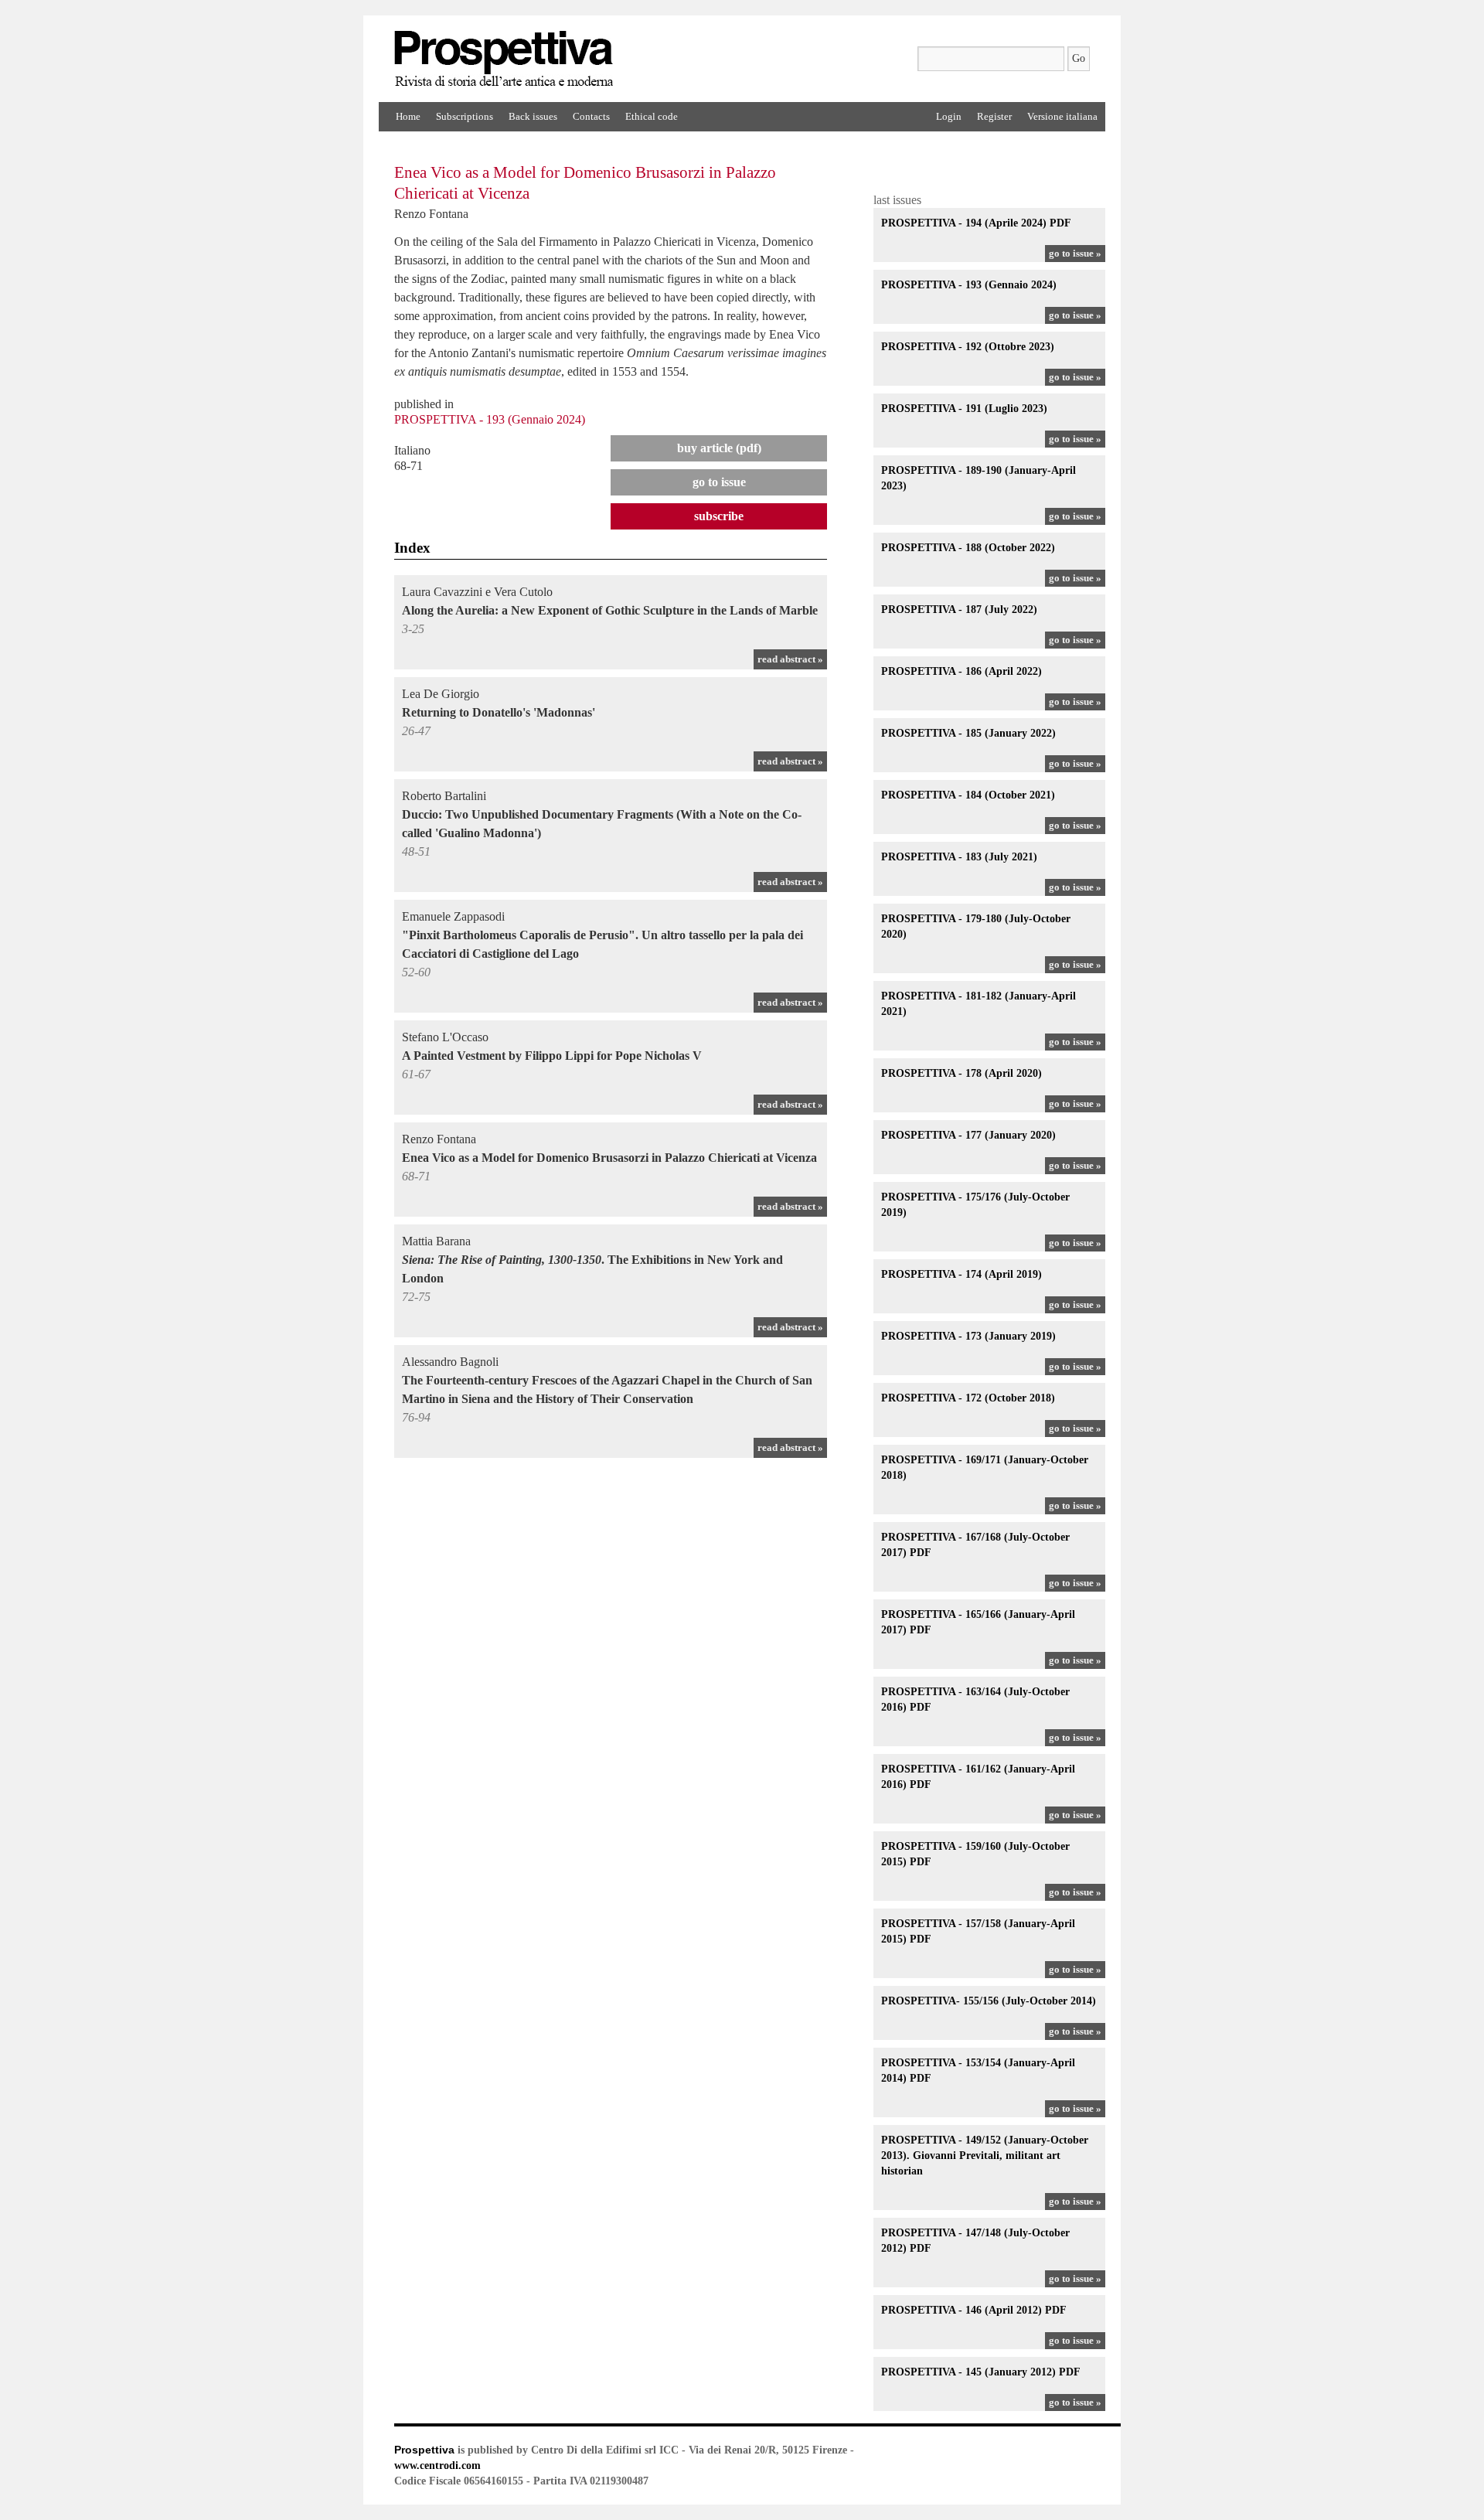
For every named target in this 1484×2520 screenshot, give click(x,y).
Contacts (591, 116)
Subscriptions (465, 116)
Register (994, 116)
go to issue (719, 482)
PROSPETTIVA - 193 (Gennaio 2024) (490, 419)
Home (408, 116)
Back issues (533, 116)
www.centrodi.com (437, 2466)
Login (949, 116)
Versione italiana (1062, 116)
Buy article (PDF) (719, 448)
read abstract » (790, 659)
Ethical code (652, 116)
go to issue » (1075, 253)
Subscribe (719, 516)
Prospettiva (424, 2450)
